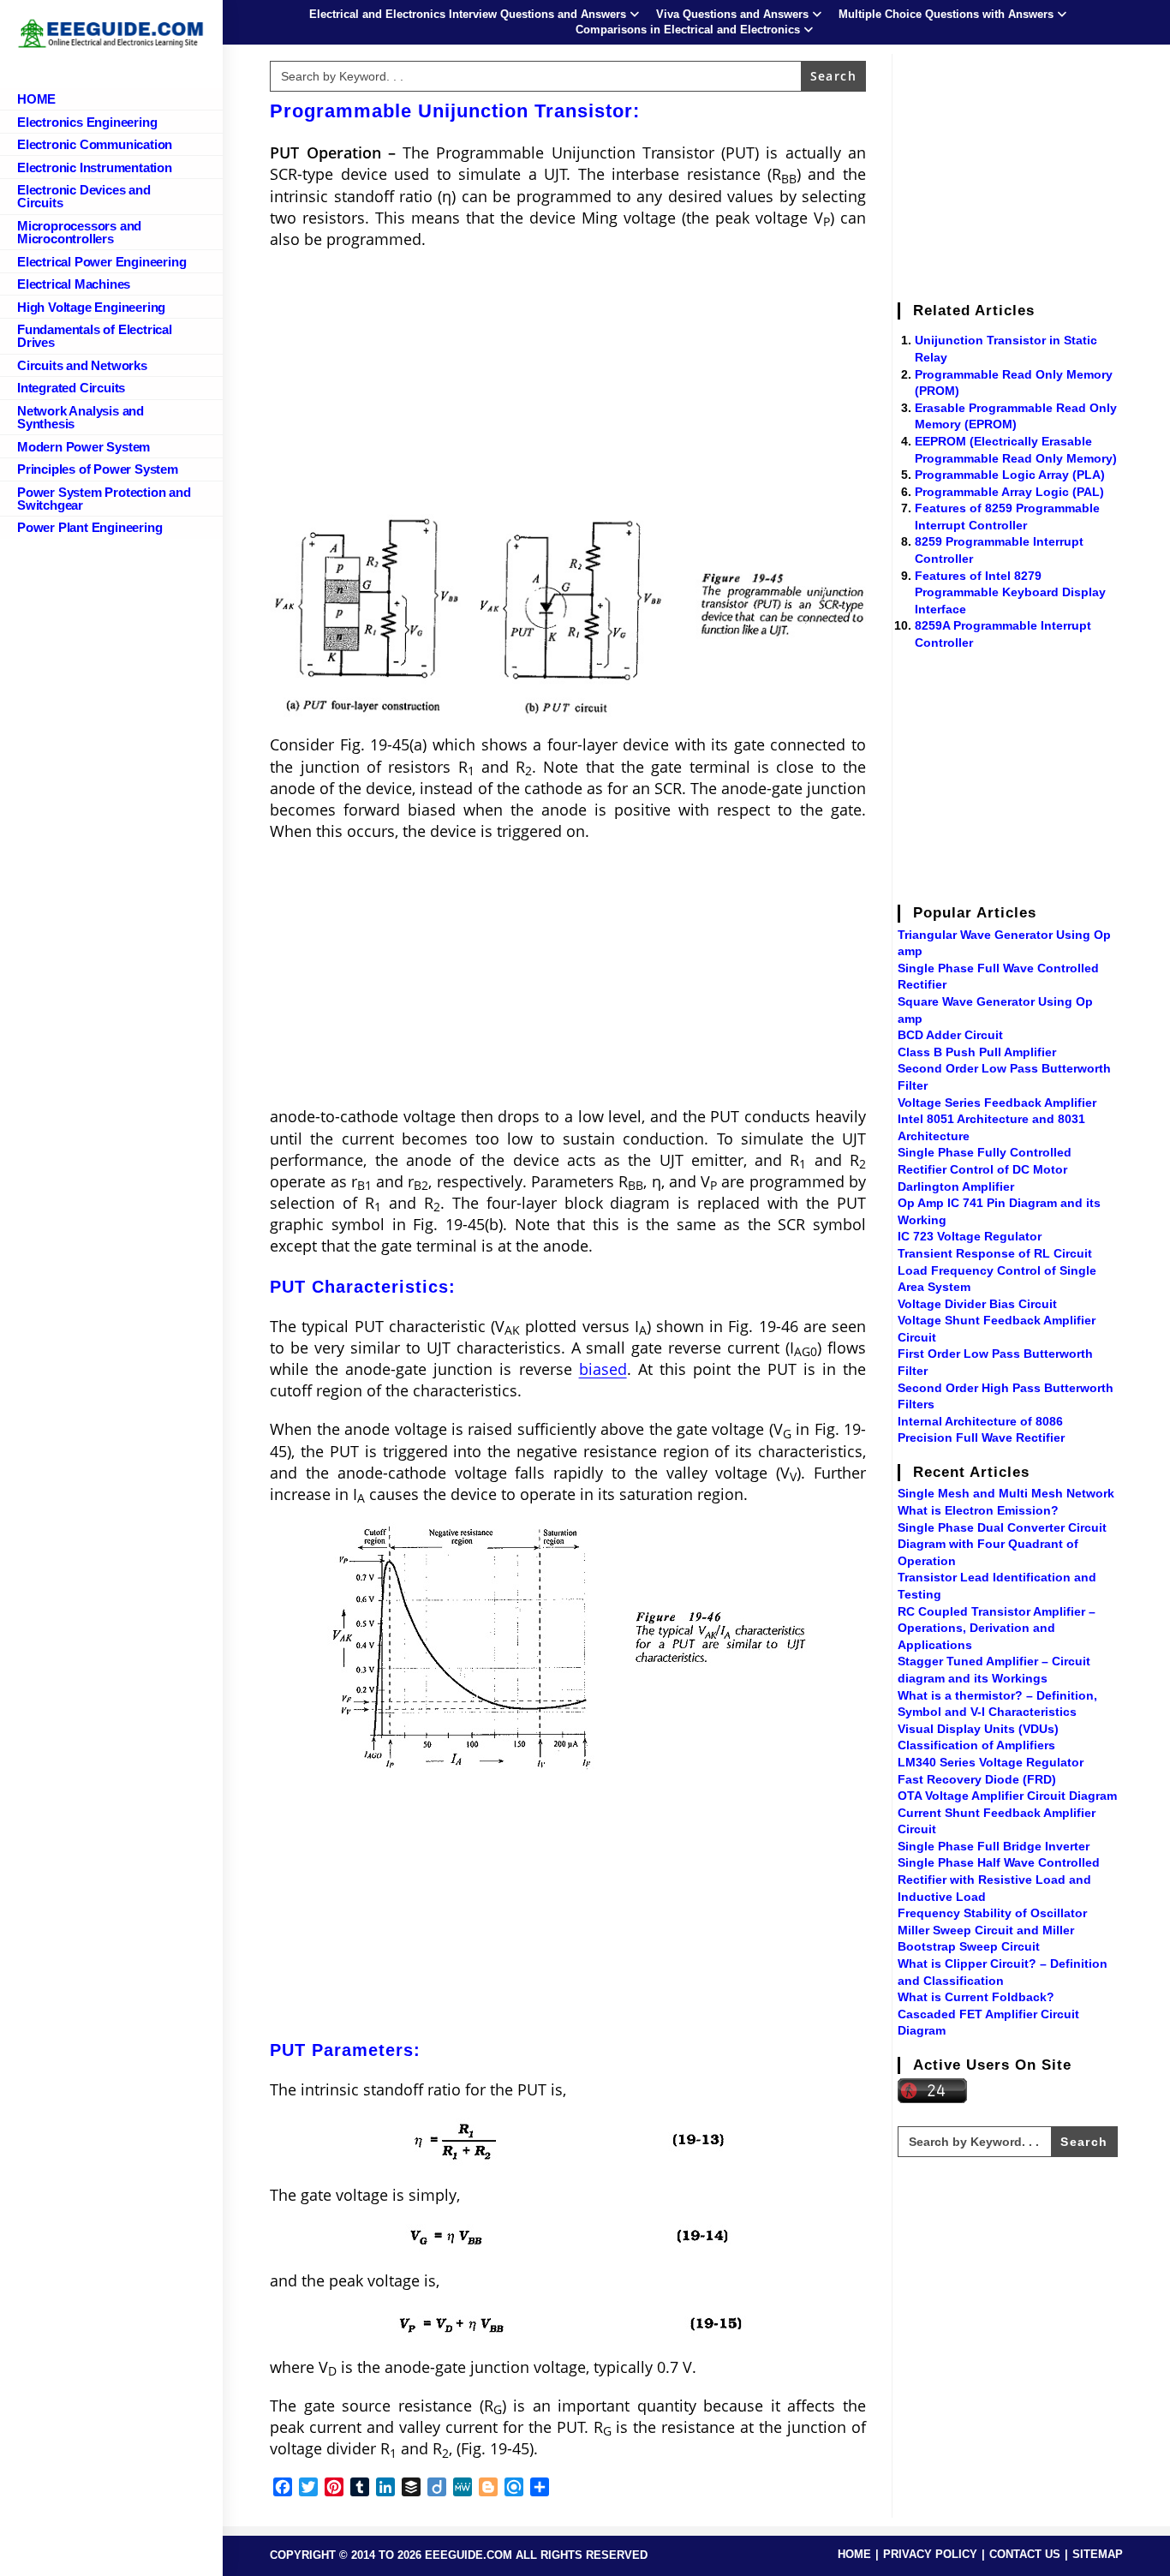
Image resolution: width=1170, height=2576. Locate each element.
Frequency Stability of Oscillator (992, 1913)
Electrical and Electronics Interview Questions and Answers (468, 14)
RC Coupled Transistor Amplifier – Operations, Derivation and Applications (997, 1628)
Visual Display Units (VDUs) (978, 1729)
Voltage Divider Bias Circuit (977, 1304)
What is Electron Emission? (978, 1510)
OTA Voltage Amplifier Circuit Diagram (1007, 1796)
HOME (854, 2554)
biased (603, 1369)
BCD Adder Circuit (950, 1035)
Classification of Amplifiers (976, 1745)
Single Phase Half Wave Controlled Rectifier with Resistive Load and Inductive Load (999, 1879)
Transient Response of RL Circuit (995, 1253)
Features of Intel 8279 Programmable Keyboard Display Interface (1010, 592)
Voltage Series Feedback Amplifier (997, 1103)
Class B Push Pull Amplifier (977, 1052)
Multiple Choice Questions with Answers (946, 14)
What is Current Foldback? (976, 1997)
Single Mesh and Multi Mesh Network (1006, 1493)
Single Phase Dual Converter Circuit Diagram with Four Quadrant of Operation (1002, 1544)
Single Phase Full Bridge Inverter (994, 1846)
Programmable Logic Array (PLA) (1010, 475)
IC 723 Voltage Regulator (970, 1236)
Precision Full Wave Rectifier (981, 1437)
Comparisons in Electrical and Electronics (688, 30)
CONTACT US (1025, 2554)
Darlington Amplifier (956, 1186)
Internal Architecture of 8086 (980, 1421)
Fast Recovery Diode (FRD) (977, 1779)
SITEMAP (1098, 2554)
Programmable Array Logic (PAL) (1009, 492)
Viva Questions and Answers (732, 14)
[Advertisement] (568, 387)
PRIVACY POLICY (930, 2554)
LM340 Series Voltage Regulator (991, 1762)
